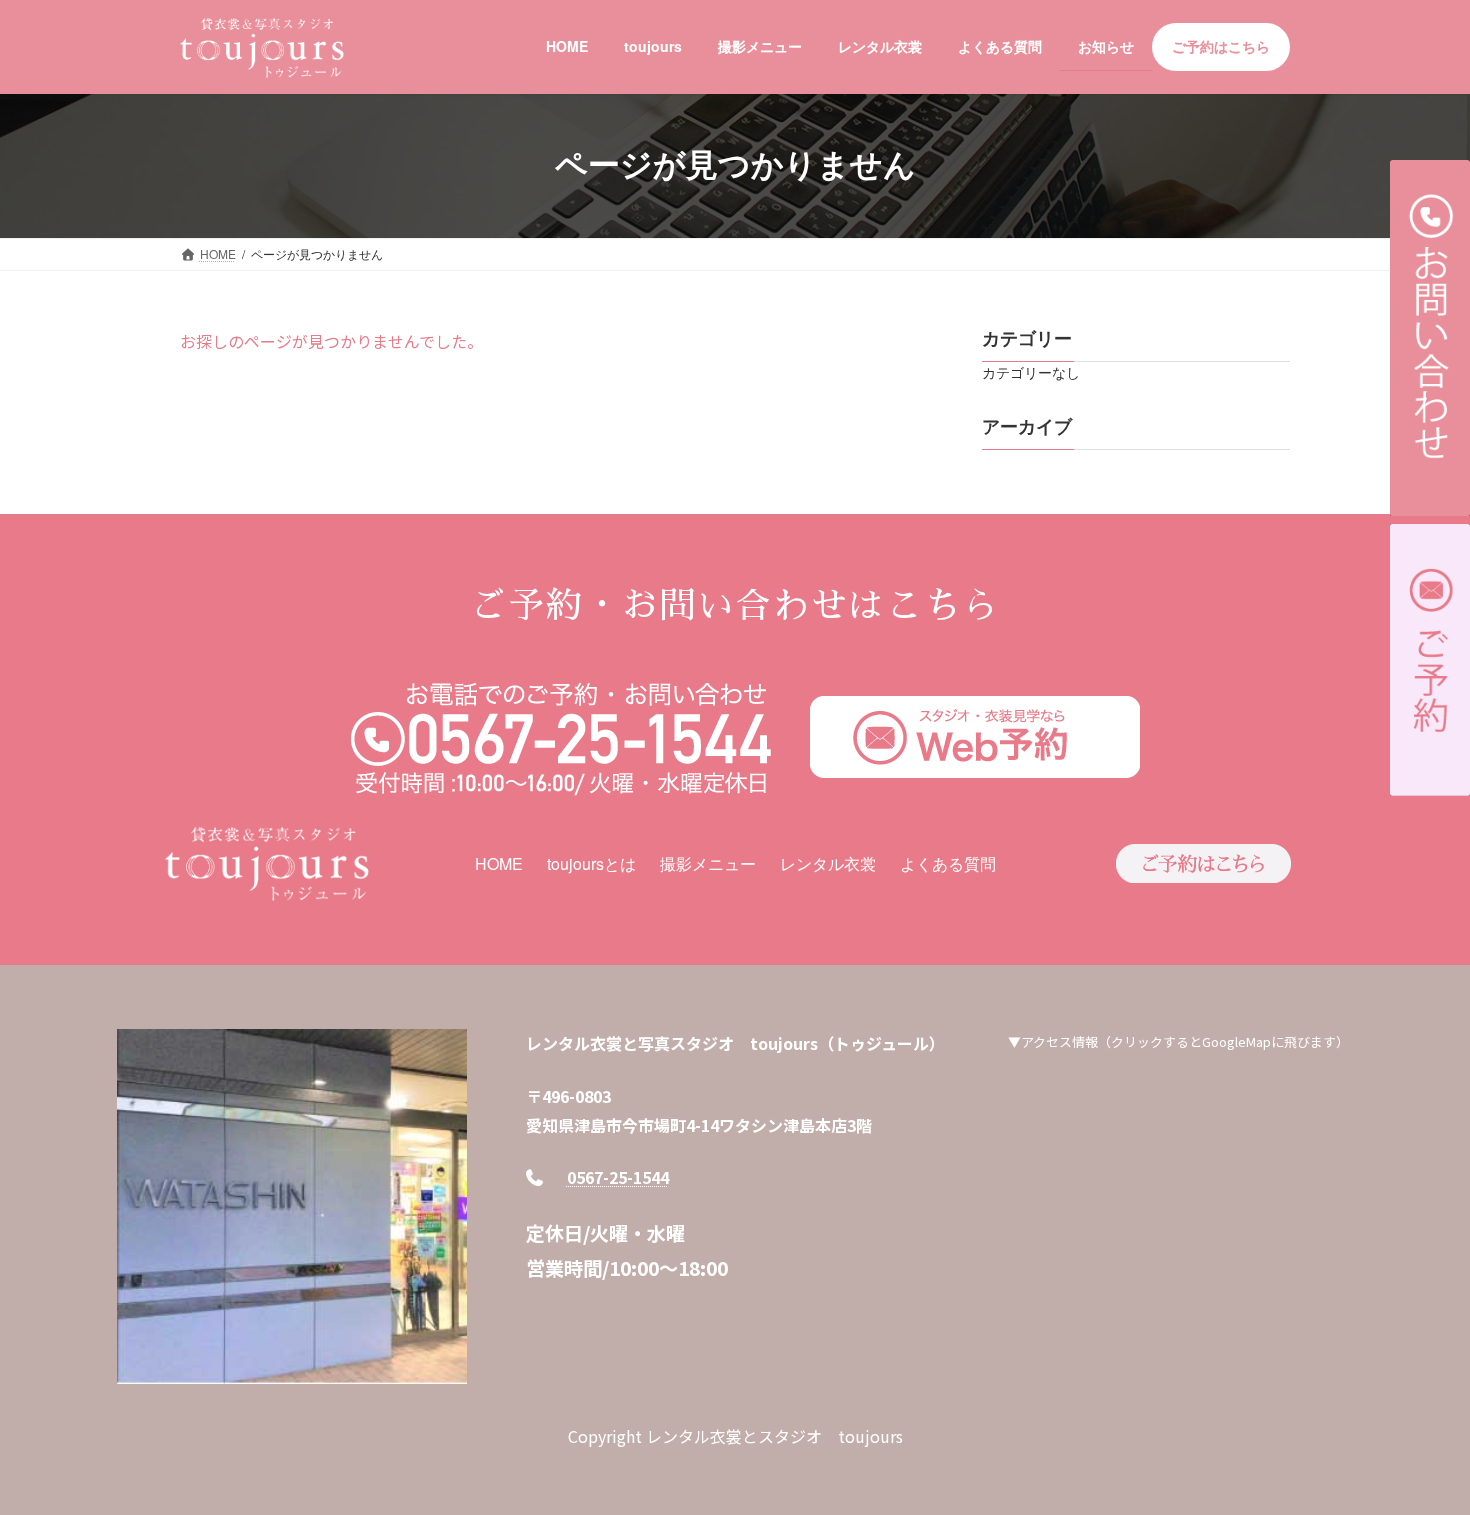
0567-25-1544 (618, 1177)
